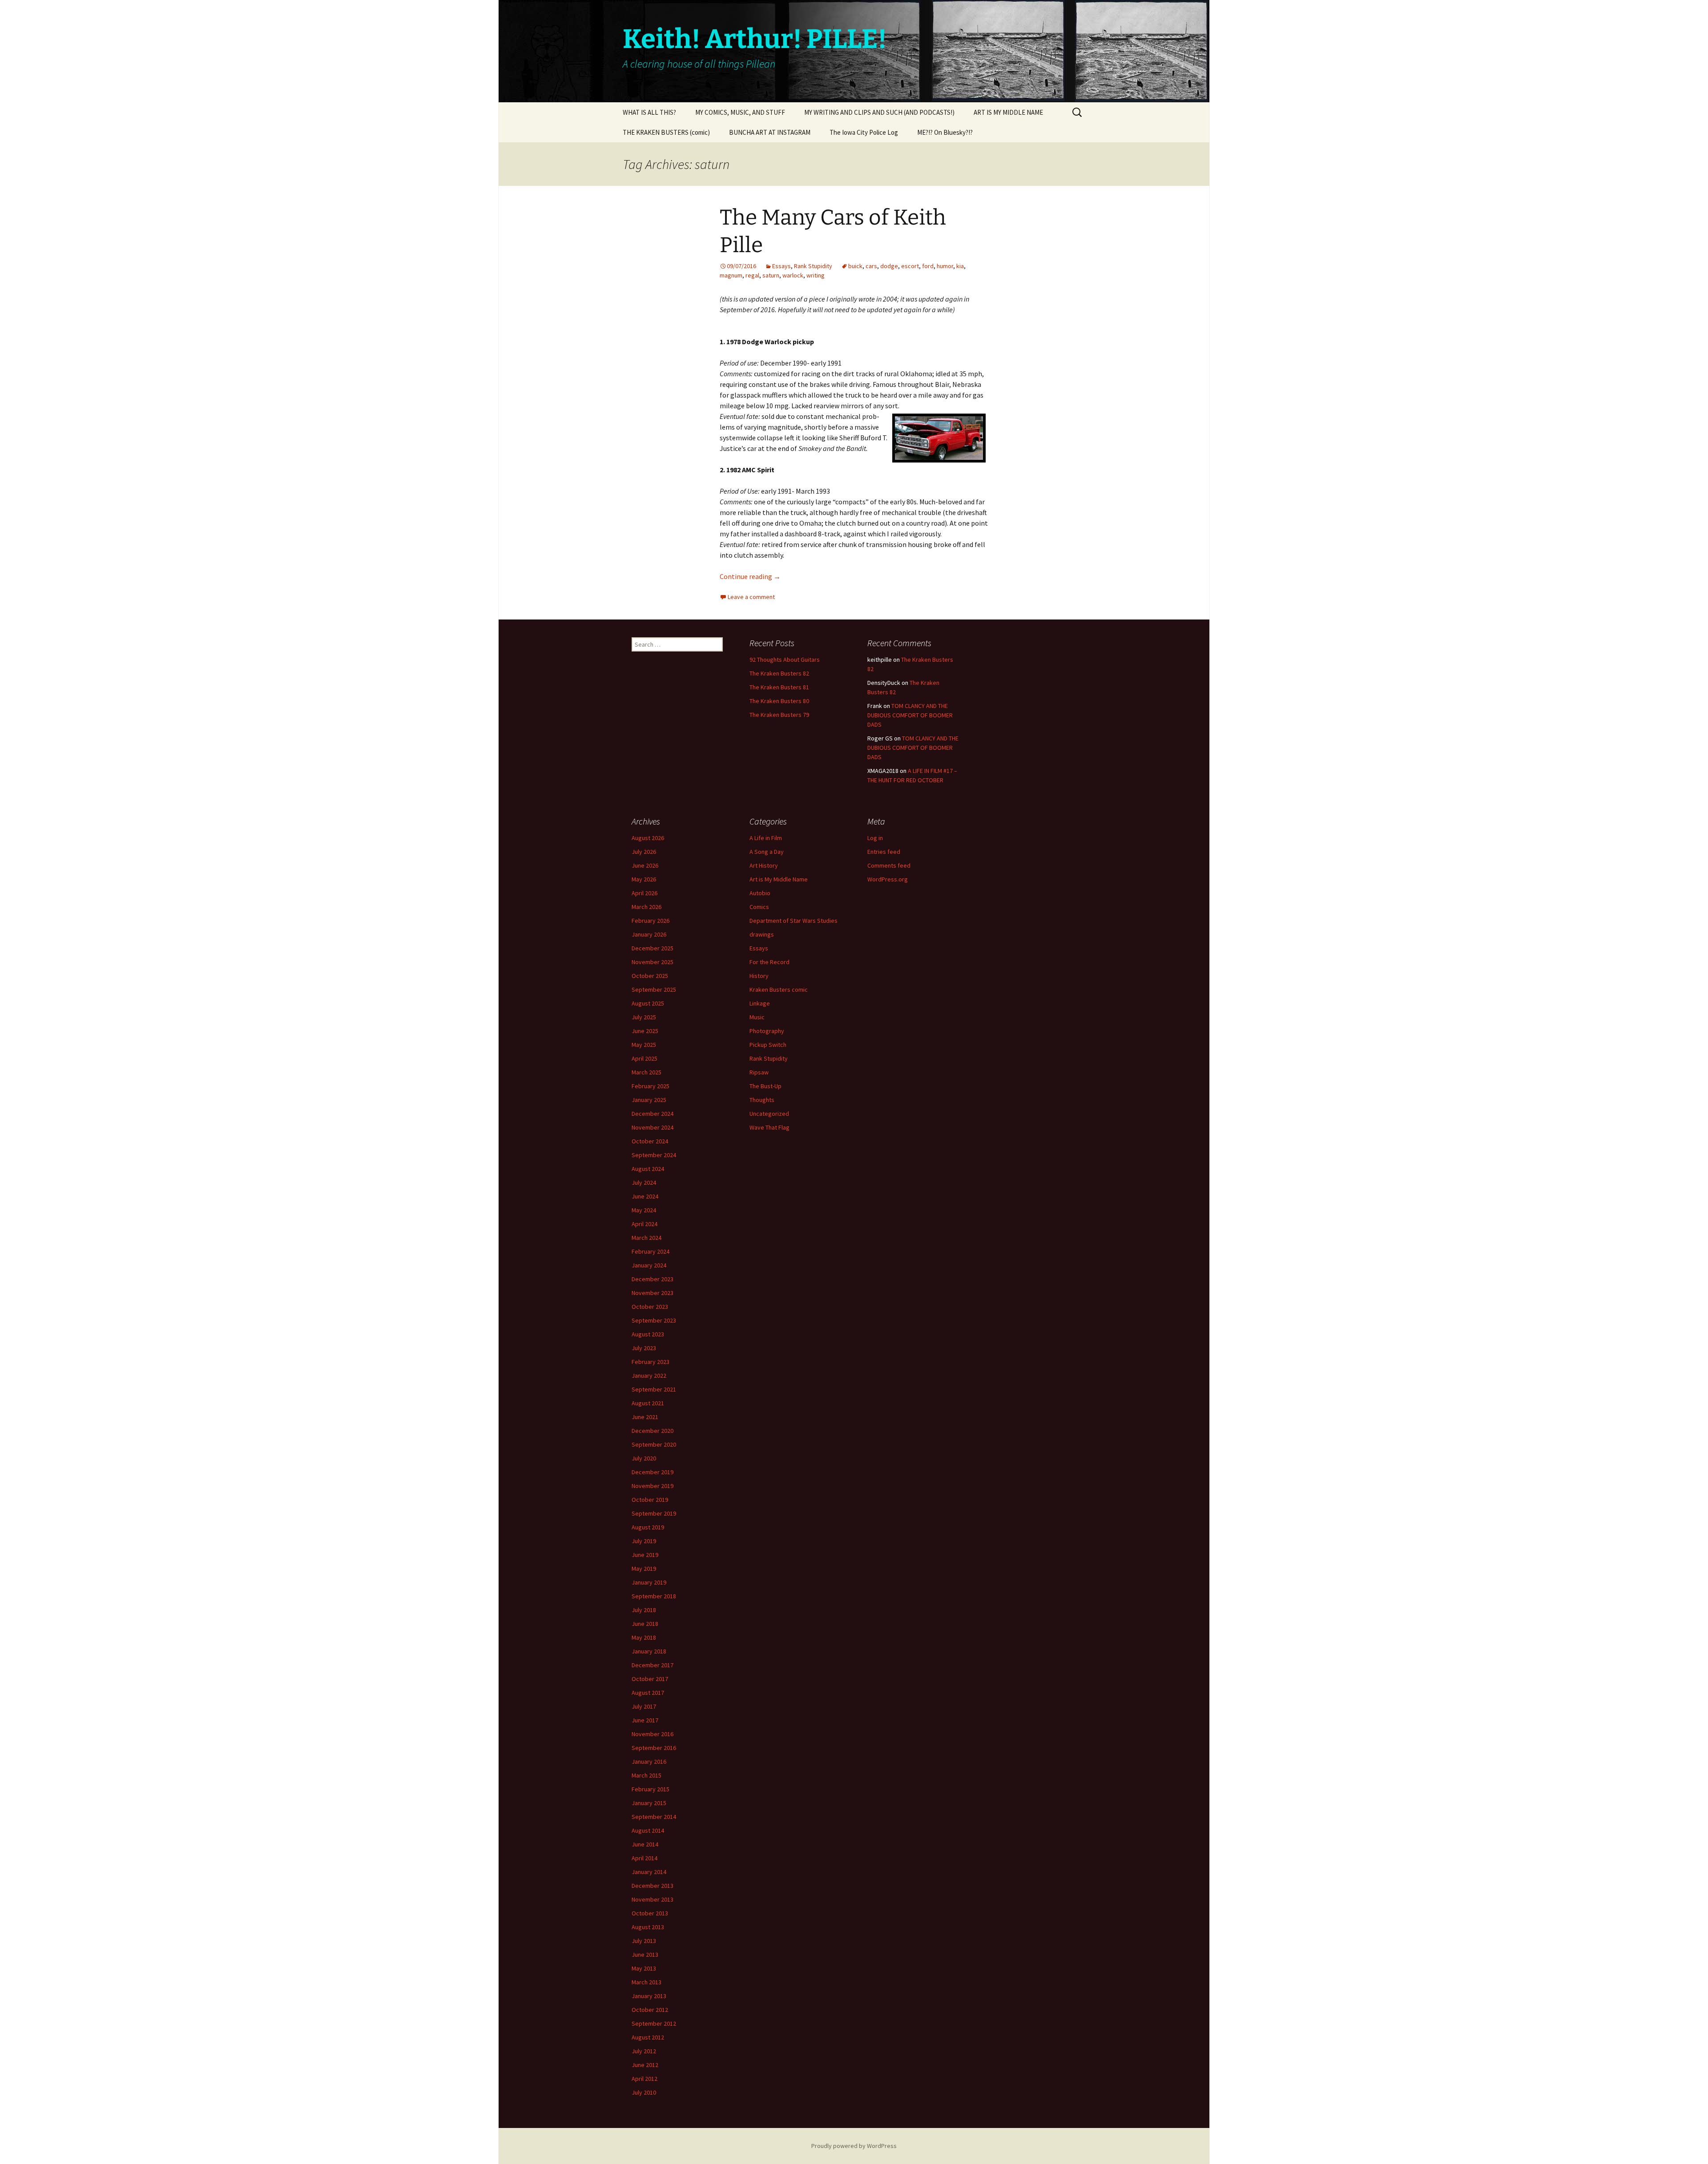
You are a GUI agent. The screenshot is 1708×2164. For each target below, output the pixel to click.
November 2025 (653, 962)
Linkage (760, 1003)
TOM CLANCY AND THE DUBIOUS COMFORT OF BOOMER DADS (910, 715)
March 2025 (647, 1072)
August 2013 (648, 1927)
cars (871, 266)
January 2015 (649, 1803)
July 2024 (644, 1183)
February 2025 (651, 1086)
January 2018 (649, 1651)
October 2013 (650, 1913)
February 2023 (651, 1362)
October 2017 (650, 1679)
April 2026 (645, 893)
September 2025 (654, 989)
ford (928, 266)
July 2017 (644, 1706)
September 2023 (654, 1320)
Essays (781, 266)
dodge (889, 266)
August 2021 (648, 1403)
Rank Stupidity (813, 266)
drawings (762, 934)
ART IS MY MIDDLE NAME (1008, 112)
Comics (759, 907)
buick (855, 266)
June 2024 (645, 1196)
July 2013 (644, 1941)
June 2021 (645, 1417)
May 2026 (644, 879)
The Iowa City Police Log (864, 132)
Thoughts (762, 1100)
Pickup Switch (768, 1045)
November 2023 (653, 1293)
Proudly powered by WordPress (854, 2146)
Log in (875, 838)
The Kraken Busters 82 (779, 673)
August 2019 (648, 1527)
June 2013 (645, 1955)
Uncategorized (769, 1114)
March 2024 (647, 1238)
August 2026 (648, 838)
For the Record (769, 962)
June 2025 (645, 1031)
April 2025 (645, 1058)
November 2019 (653, 1486)
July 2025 (644, 1017)
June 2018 (645, 1624)
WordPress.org (888, 879)
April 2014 (645, 1858)
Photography (767, 1031)
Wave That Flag (769, 1127)
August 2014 (648, 1830)
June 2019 (645, 1555)
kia (960, 266)
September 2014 (654, 1817)
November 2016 (653, 1734)
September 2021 (654, 1389)
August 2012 (648, 2037)
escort (910, 266)
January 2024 (649, 1265)
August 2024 (648, 1169)
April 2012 (645, 2079)
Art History (764, 865)
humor (945, 266)
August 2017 (648, 1693)
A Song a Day (767, 852)
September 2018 (654, 1596)
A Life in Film (766, 838)
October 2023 (650, 1307)
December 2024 (653, 1114)
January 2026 (649, 934)
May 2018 (644, 1637)
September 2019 (654, 1513)
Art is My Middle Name (779, 879)
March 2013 (647, 1982)
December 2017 (653, 1665)
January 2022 (649, 1376)
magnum (731, 275)
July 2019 (644, 1541)
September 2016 (654, 1748)
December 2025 (653, 948)
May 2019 (644, 1569)
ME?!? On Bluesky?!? (945, 132)
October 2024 (650, 1141)
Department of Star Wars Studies (794, 921)
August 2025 (648, 1003)
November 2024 (653, 1127)
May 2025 (644, 1045)
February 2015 (651, 1789)
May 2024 (644, 1210)
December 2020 (653, 1431)
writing (816, 275)
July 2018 (644, 1610)
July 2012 (644, 2051)
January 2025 (649, 1100)
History (759, 976)
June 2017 (645, 1720)
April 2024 (645, 1224)
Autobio (760, 893)
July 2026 (644, 852)
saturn (771, 275)
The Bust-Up (765, 1086)
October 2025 (650, 976)
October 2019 (650, 1500)
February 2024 (651, 1251)
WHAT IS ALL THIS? (649, 112)
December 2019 (653, 1472)
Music (757, 1017)
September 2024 (654, 1155)
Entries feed (884, 852)
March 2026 (647, 907)
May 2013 (644, 1968)
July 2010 (644, 2092)
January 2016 (649, 1762)
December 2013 (653, 1886)
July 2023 (644, 1348)
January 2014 (649, 1872)
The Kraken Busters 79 (779, 715)
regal (752, 275)
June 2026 (645, 865)
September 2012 (654, 2023)
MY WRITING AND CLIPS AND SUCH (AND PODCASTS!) (879, 112)
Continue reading (750, 576)
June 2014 (645, 1844)
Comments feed (889, 865)
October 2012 (650, 2010)
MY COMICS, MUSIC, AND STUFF (740, 112)
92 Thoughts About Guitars (785, 660)
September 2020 (654, 1444)
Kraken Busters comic (779, 989)
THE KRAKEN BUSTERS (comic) (666, 132)
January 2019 (649, 1582)
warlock (793, 275)
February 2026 (651, 921)
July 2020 (644, 1458)
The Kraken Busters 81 (779, 687)
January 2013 (649, 1996)
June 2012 (645, 2065)
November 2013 (653, 1899)
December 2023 (653, 1279)
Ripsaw (759, 1072)
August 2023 (648, 1334)
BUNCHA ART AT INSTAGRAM (770, 132)
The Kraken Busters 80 (779, 701)
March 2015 (647, 1775)
